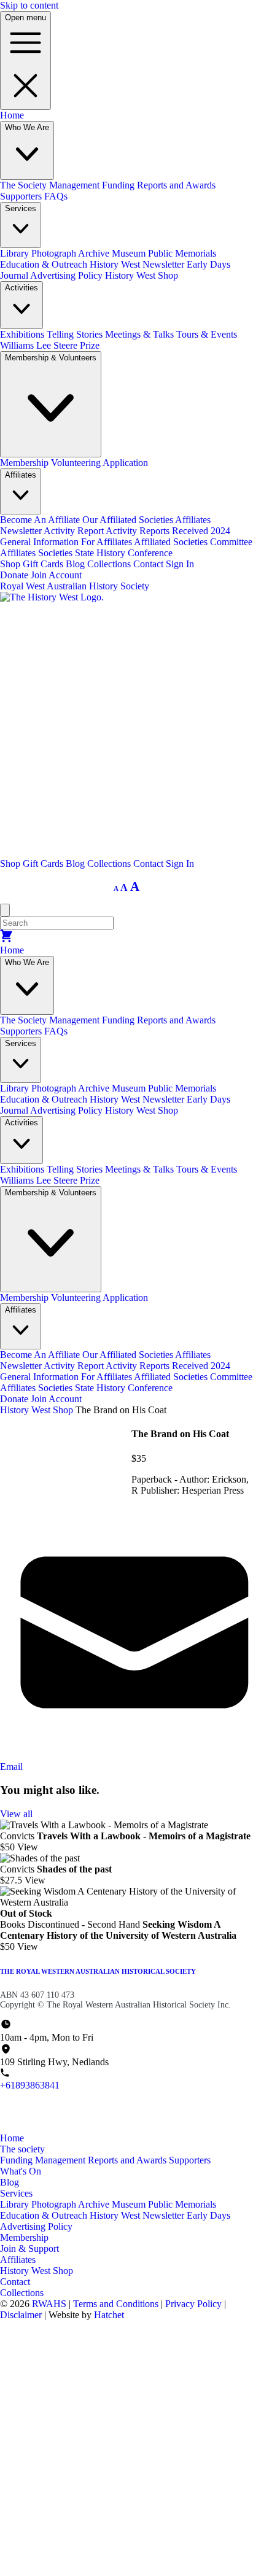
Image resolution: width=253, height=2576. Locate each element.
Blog (76, 564)
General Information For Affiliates (67, 542)
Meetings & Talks (141, 334)
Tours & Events (207, 334)
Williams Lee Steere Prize (50, 345)
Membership (25, 463)
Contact (150, 564)
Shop (11, 564)
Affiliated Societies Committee (193, 542)
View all (16, 1814)
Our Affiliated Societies (129, 520)
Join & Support (29, 2248)
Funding (119, 185)
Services (16, 2193)
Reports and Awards (176, 185)
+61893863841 (30, 2085)
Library (16, 253)
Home (12, 115)
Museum (130, 253)
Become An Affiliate (41, 520)
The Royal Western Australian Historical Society (98, 1971)
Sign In (180, 564)
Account (65, 575)
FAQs (56, 196)
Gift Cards (44, 564)
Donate (14, 575)
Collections (110, 564)
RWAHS (49, 2304)
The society (22, 2149)
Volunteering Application (99, 463)
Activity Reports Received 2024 (168, 531)
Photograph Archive (72, 253)
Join (39, 575)
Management (76, 185)
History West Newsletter (138, 264)
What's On (21, 2171)
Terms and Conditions (117, 2304)
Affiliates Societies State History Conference (86, 553)
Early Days (208, 2215)
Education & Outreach (45, 264)
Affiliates (18, 2260)
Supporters (22, 196)
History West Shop (142, 275)
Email (11, 1767)
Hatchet (109, 2315)
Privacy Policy (195, 2304)
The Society (25, 185)
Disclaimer (22, 2315)
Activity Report (75, 531)
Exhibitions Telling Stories (53, 334)
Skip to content (29, 5)
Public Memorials (182, 253)
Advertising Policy (68, 275)
